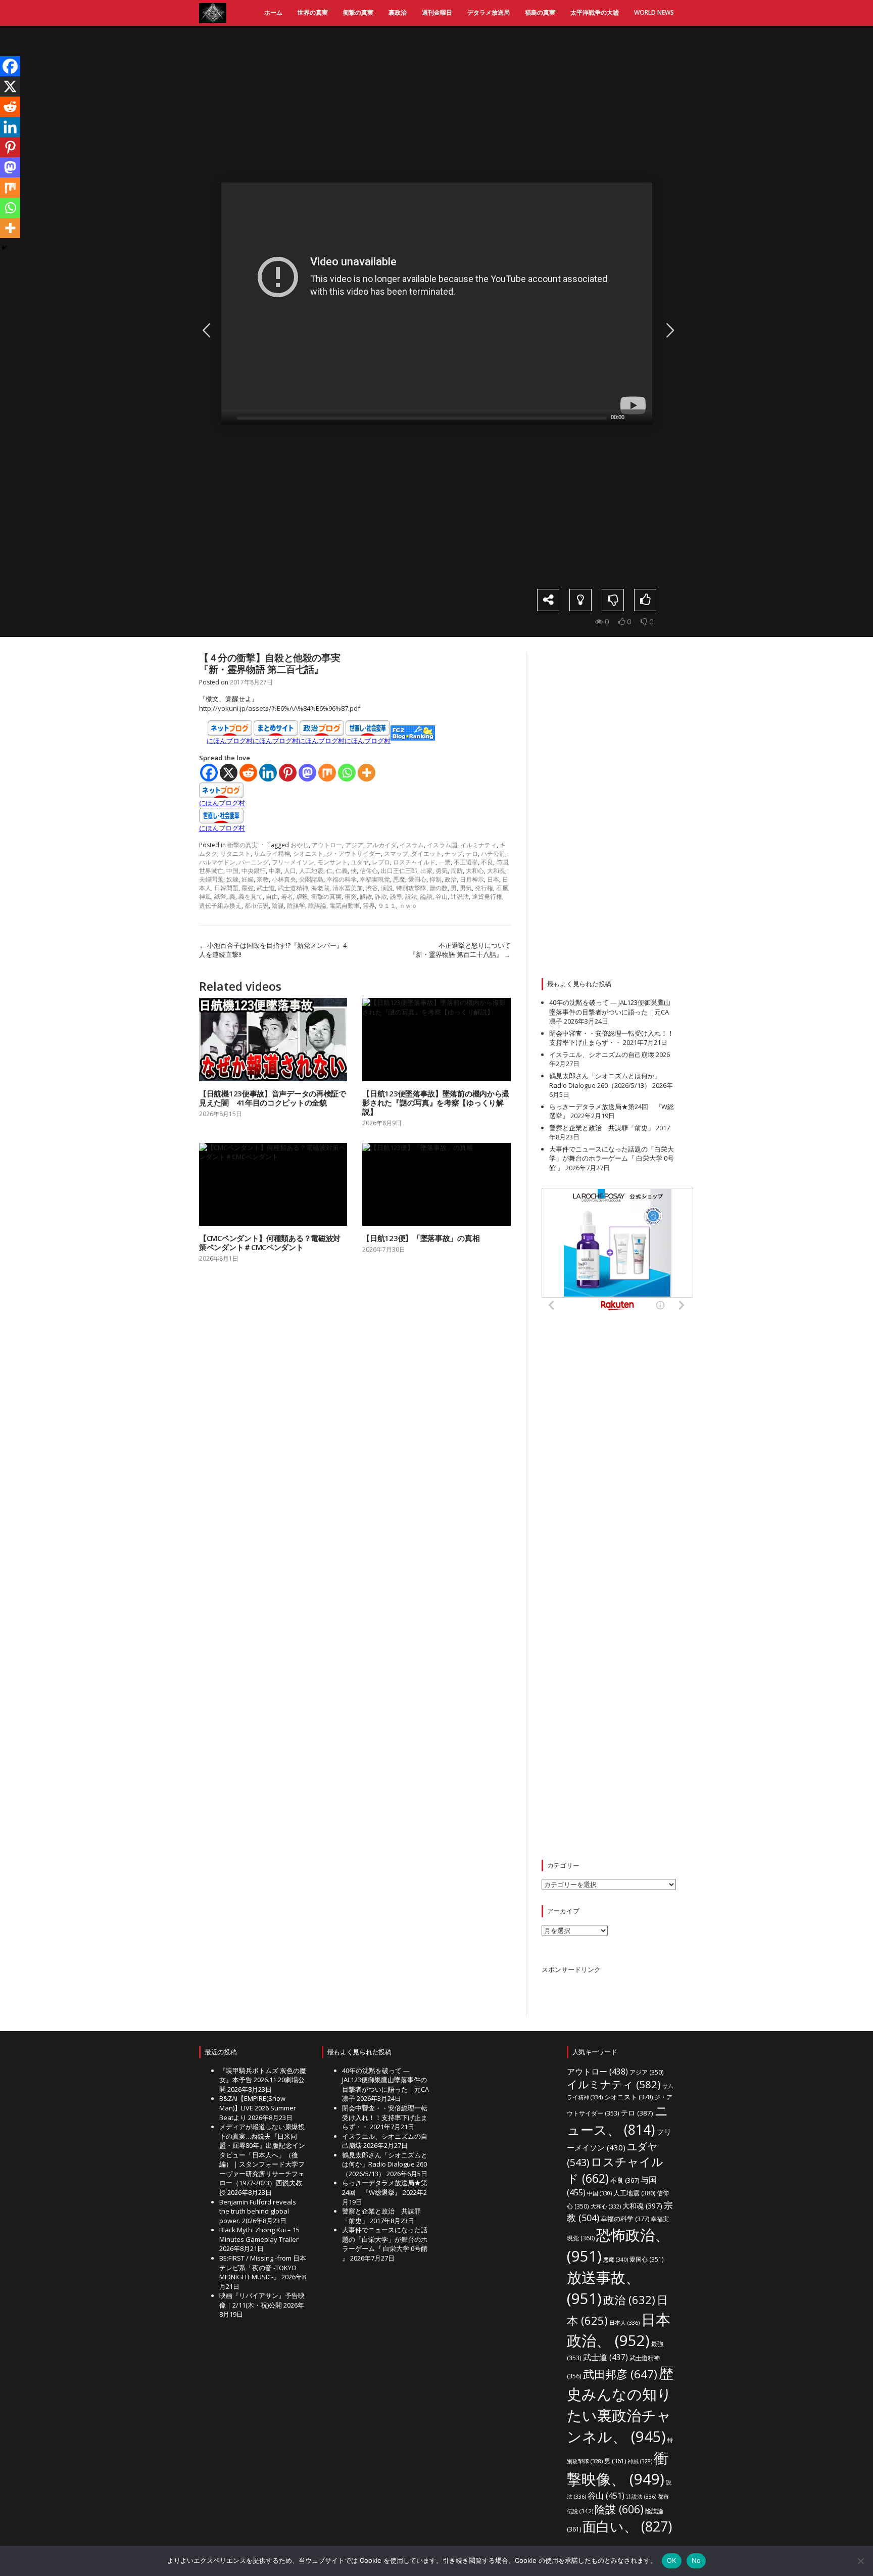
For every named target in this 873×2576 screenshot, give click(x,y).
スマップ (396, 854)
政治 (451, 879)
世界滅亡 (211, 871)
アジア (354, 845)
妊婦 (248, 879)
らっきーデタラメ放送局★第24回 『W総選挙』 (385, 2188)
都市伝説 (257, 906)
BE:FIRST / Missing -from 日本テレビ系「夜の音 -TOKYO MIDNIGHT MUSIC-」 (263, 2267)
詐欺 (381, 896)
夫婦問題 (211, 879)
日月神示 (472, 879)
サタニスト (235, 854)
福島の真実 (540, 12)
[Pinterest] (288, 773)
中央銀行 (254, 871)
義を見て (251, 896)
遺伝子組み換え (220, 906)
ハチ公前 (493, 854)
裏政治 (398, 12)
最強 (248, 888)
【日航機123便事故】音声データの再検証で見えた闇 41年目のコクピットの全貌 (273, 1098)
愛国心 (417, 879)
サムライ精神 (272, 854)
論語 (426, 896)
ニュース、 (618, 2120)
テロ (472, 854)
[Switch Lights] (580, 600)
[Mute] (633, 417)
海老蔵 (320, 888)
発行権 (484, 888)
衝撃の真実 (358, 12)
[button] (437, 304)
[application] (437, 304)
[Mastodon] (307, 773)
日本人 (624, 2322)
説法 (411, 896)
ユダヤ (360, 862)
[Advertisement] (444, 104)
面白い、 (627, 2526)
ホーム (273, 12)
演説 (387, 888)
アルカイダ (381, 845)
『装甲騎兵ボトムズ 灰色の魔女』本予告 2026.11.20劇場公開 (263, 2080)
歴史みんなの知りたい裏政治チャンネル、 (620, 2405)
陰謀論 (317, 906)
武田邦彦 (620, 2374)
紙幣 (220, 896)
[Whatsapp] (347, 773)
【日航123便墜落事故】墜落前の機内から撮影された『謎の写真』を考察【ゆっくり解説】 (436, 1102)
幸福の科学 (342, 879)
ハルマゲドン (217, 862)
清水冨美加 (348, 888)
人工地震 (311, 871)
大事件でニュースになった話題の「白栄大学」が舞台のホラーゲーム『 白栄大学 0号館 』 (612, 1158)
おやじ (300, 845)
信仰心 (369, 871)
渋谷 (372, 888)
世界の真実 (313, 12)
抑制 (435, 879)
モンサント (332, 862)
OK (672, 2560)
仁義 (342, 871)
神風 (205, 896)
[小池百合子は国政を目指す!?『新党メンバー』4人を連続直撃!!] (205, 330)
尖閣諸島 (311, 879)
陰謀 (278, 906)
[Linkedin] (268, 773)
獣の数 (439, 888)
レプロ (381, 862)
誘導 (396, 896)
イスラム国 (442, 845)
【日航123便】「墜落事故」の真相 (421, 1238)
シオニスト (308, 854)
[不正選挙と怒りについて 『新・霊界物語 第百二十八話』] (668, 330)
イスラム (412, 845)
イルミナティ (478, 845)
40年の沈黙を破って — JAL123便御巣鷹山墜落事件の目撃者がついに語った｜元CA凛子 (610, 1012)
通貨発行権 (487, 896)
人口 (290, 871)
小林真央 (284, 879)
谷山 (442, 896)
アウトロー (327, 845)
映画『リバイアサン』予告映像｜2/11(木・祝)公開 (262, 2300)
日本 (493, 879)
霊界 (369, 906)
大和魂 (496, 871)
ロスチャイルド (414, 862)
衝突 (351, 896)
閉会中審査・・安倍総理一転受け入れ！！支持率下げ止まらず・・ (612, 1038)
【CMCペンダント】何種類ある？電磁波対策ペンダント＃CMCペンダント (270, 1243)
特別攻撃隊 (411, 888)
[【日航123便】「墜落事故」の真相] (436, 1185)
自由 (272, 896)
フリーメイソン (293, 862)
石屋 (502, 888)
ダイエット (426, 854)
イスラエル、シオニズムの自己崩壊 (602, 1054)
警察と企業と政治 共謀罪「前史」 (602, 1128)
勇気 (442, 871)
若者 (287, 896)
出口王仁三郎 (399, 871)
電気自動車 (345, 906)
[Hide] (4, 248)
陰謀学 (296, 906)
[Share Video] (548, 600)
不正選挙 (466, 862)
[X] (229, 773)
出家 (426, 871)
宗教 (263, 879)
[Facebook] (209, 773)
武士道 (266, 888)
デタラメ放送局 (489, 12)
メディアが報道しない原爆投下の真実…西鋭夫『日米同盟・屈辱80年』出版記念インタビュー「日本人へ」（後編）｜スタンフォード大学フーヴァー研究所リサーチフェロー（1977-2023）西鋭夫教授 (262, 2159)
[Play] (228, 417)
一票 (445, 862)
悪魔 (399, 879)
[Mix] (327, 773)
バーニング (254, 862)
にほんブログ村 (230, 741)
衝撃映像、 (618, 2468)
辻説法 (460, 896)
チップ (454, 854)
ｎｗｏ (408, 906)
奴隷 (232, 879)
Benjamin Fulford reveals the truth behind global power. (258, 2211)
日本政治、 (619, 2330)
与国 (502, 862)
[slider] (422, 417)
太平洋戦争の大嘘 (595, 12)
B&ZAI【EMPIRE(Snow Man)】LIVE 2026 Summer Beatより (258, 2108)
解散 (366, 896)
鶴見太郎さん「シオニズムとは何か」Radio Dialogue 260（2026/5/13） (605, 1080)
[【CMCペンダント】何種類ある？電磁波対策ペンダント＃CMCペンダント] (273, 1185)
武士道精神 (293, 888)
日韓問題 (226, 888)
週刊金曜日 (437, 12)
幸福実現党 (375, 879)
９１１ (387, 906)
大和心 (475, 871)
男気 (466, 888)
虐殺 (302, 896)
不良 (487, 862)
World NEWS (654, 12)
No (696, 2560)
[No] (860, 2561)
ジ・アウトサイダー (354, 854)
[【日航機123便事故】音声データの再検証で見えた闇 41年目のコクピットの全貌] (273, 1040)
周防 (457, 871)
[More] (367, 773)
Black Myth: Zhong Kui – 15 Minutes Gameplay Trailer (259, 2235)
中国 (232, 871)
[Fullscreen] (646, 417)
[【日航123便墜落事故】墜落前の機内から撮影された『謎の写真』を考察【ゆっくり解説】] (436, 1040)
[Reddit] (248, 773)
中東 (275, 871)
